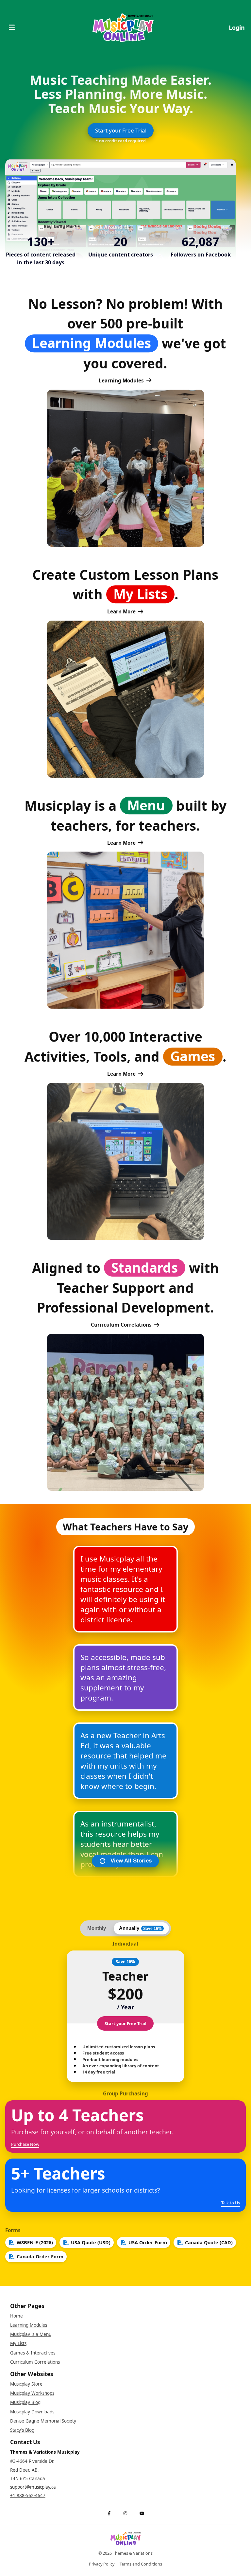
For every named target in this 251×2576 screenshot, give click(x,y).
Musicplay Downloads (32, 2412)
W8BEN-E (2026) (35, 2242)
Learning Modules (121, 380)
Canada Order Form (40, 2257)
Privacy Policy (102, 2564)
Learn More (121, 611)
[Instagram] (125, 2514)
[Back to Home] (123, 28)
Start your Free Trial (121, 130)
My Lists (18, 2343)
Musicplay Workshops (32, 2393)
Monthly (97, 1928)
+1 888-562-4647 (28, 2496)
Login (237, 27)
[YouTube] (142, 2514)
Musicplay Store (26, 2384)
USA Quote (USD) (91, 2242)
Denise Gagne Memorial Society (43, 2421)
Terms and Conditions (141, 2564)
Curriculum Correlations (121, 1325)
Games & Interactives (33, 2353)
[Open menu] (12, 28)
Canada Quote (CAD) (209, 2242)
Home (17, 2316)
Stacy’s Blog (22, 2430)
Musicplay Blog (25, 2402)
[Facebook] (109, 2514)
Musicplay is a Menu (31, 2334)
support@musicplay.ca (33, 2487)
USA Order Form (148, 2242)
